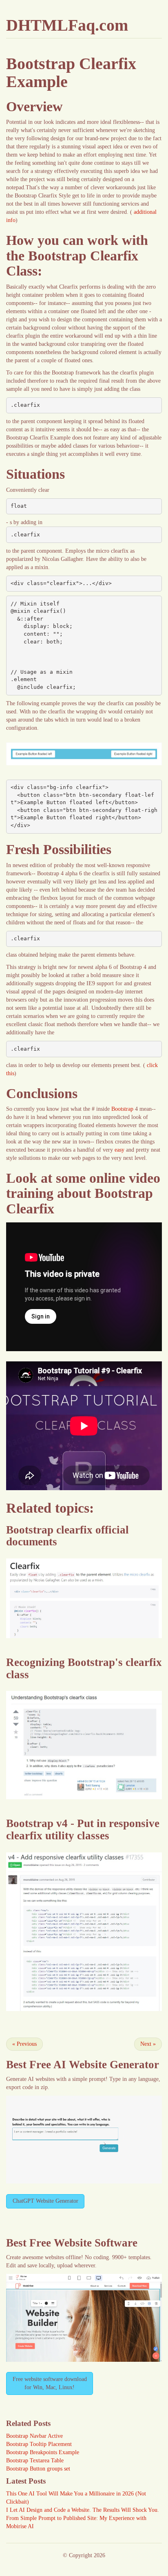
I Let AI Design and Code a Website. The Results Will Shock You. (83, 2510)
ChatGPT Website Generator (45, 2201)
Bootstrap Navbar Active (34, 2436)
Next (148, 2044)
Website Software (96, 2243)
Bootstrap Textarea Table (35, 2461)
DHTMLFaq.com (67, 25)
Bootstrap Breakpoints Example (43, 2452)
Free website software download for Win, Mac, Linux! (50, 2383)
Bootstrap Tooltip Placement (39, 2444)
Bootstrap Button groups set (38, 2469)
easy (119, 1150)
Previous (24, 2044)
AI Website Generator (106, 2065)
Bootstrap (122, 1109)
